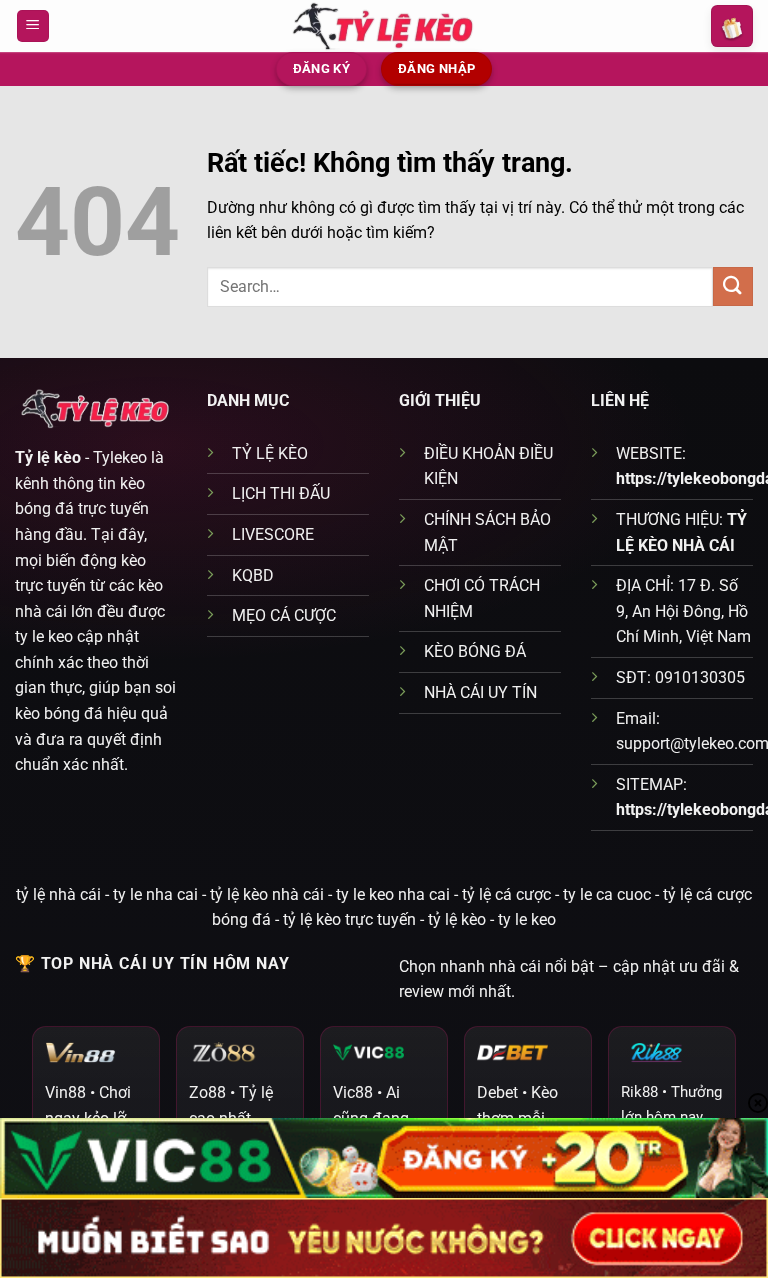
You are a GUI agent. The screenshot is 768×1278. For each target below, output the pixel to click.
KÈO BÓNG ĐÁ (475, 651)
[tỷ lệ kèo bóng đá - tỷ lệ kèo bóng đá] (384, 25)
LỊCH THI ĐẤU (281, 493)
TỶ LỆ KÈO (270, 453)
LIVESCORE (273, 534)
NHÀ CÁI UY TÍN (480, 692)
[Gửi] (733, 286)
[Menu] (33, 26)
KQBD (253, 575)
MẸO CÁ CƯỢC (284, 615)
